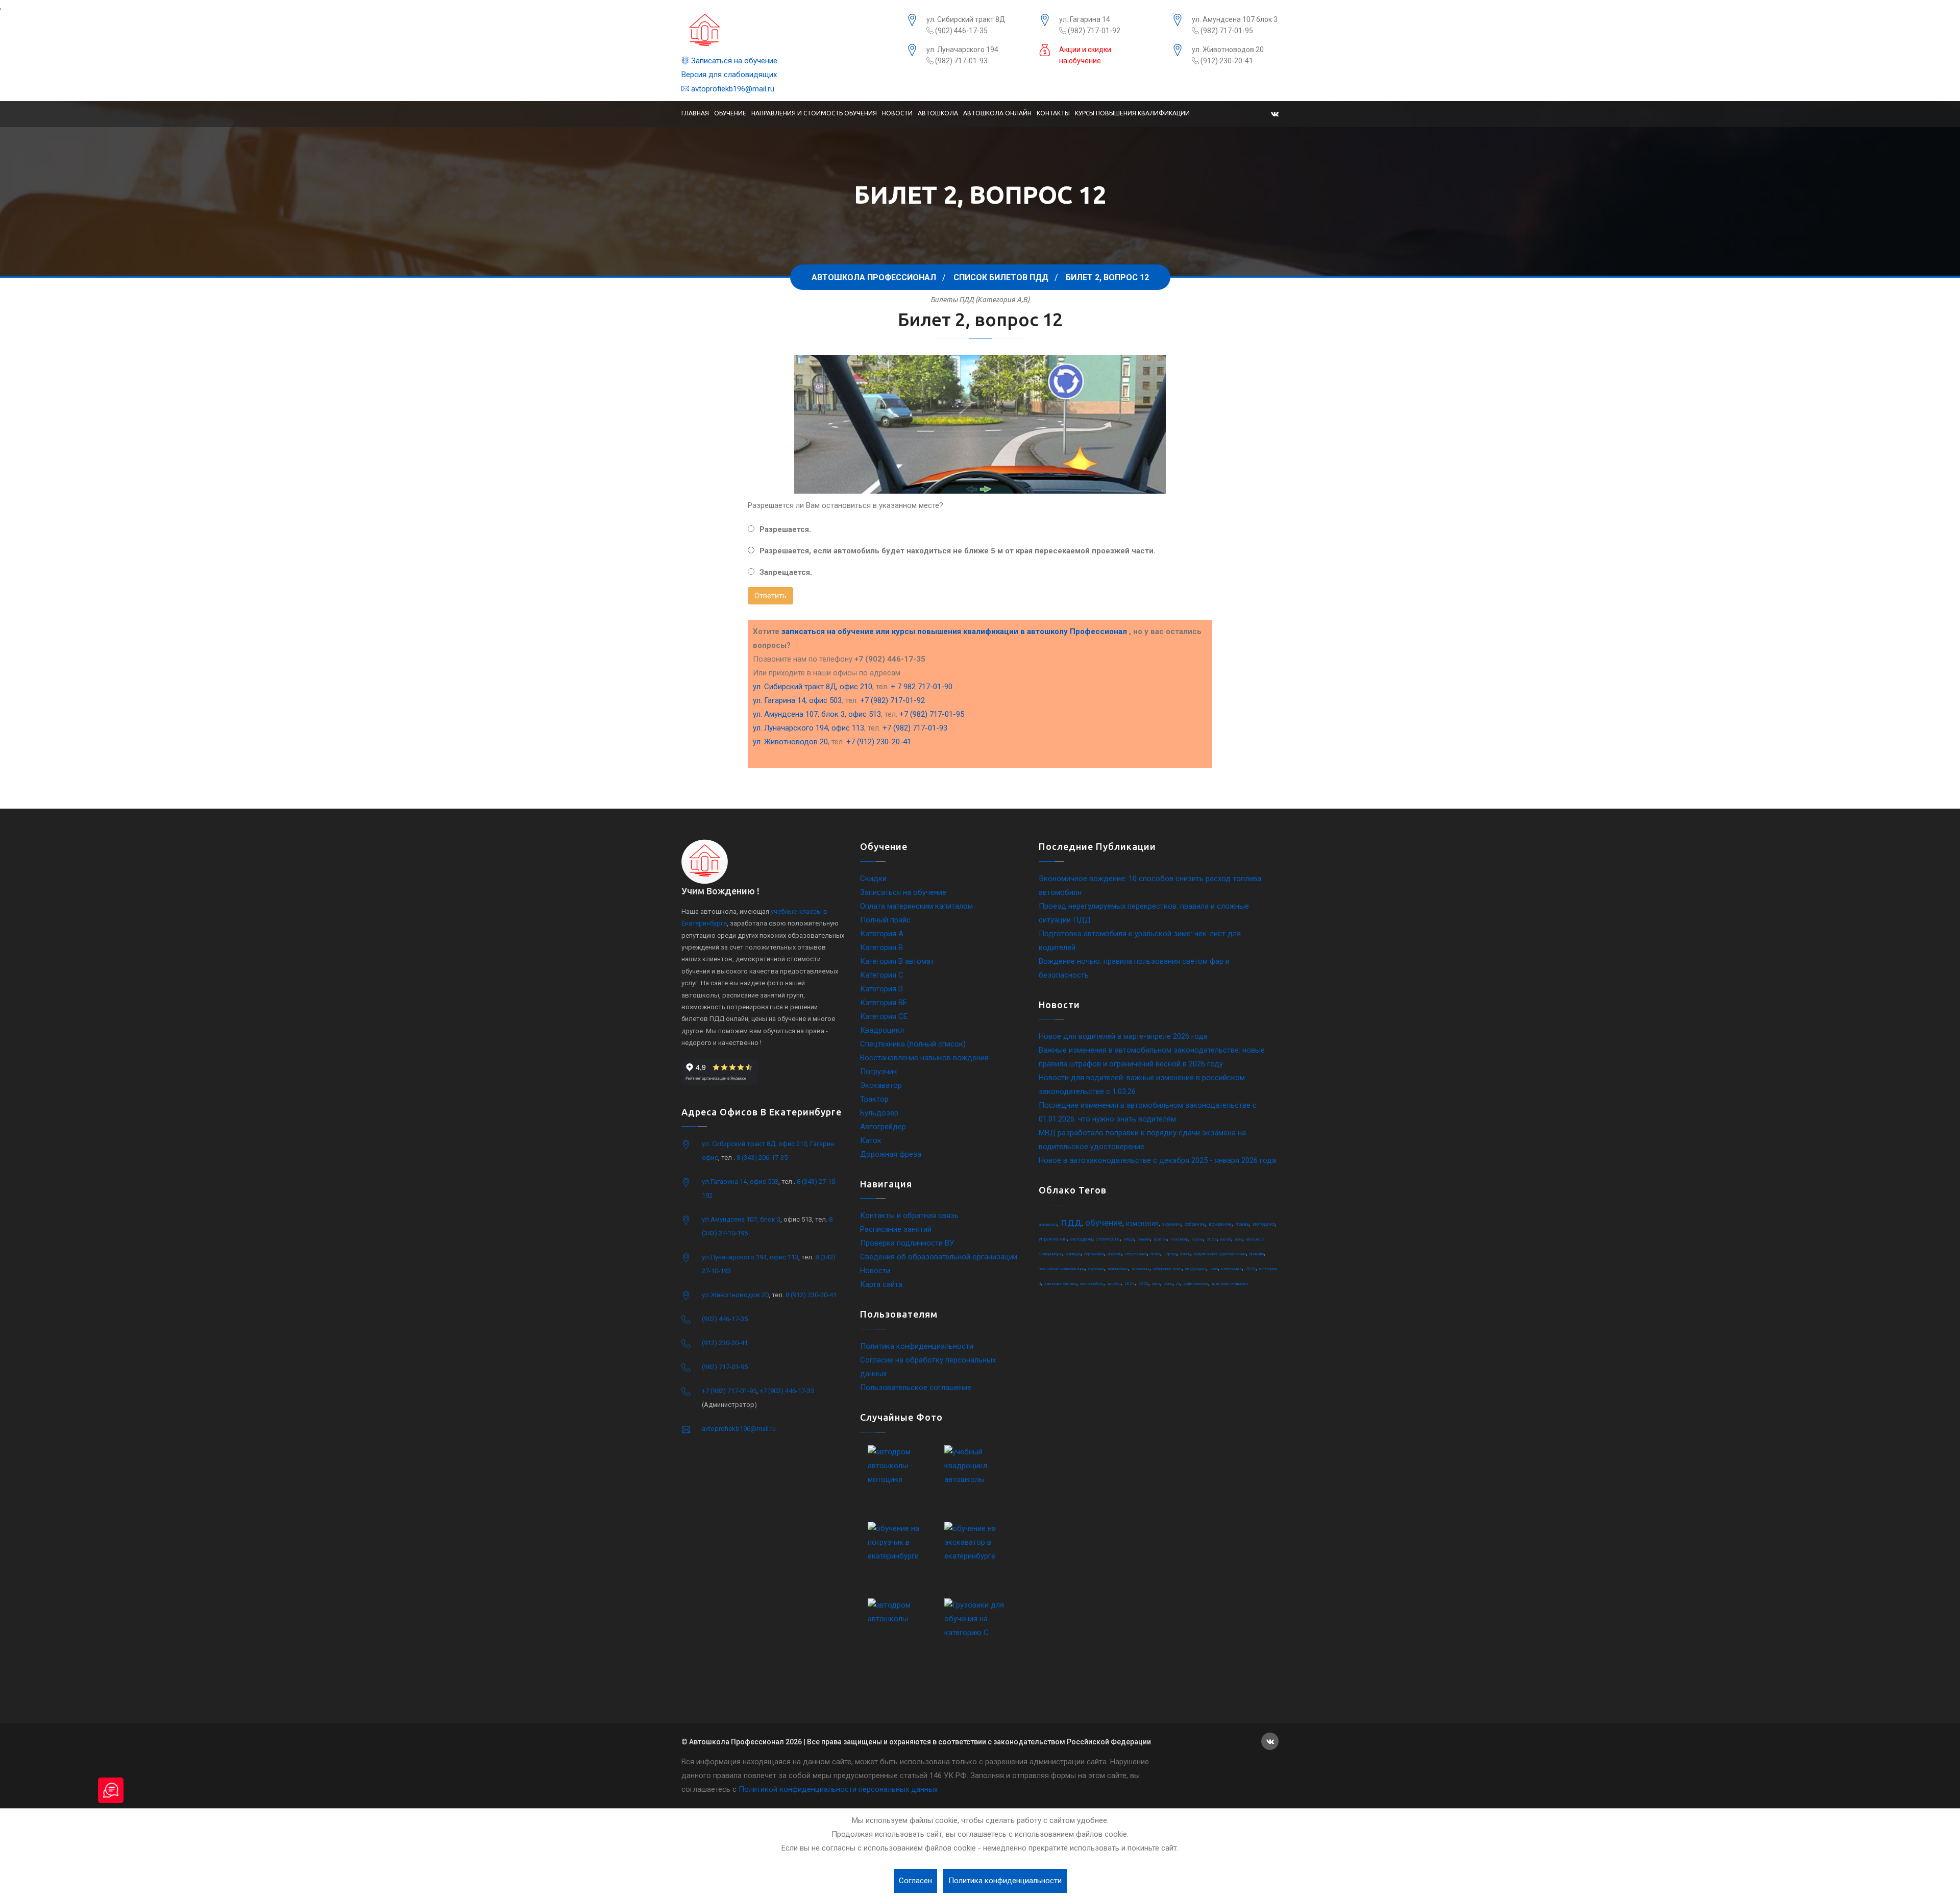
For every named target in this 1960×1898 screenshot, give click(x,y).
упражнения (1053, 1239)
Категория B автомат (897, 961)
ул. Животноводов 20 (1228, 50)
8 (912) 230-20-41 (811, 1295)
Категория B (881, 947)
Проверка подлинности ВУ (907, 1243)
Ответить (770, 596)
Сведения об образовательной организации (939, 1257)
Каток (871, 1140)
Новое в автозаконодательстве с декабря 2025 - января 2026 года (1157, 1160)
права (1242, 1224)
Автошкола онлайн (997, 113)
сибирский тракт (1167, 1269)
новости (1114, 1254)
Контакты (1053, 113)
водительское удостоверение (1220, 1254)
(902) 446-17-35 (961, 31)
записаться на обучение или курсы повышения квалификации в (954, 631)
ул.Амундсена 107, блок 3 (741, 1219)
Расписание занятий (896, 1229)
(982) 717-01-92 (1093, 31)
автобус (1114, 1284)
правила (1257, 1254)
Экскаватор (881, 1085)
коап (1214, 1269)
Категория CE (884, 1016)
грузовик (1096, 1269)
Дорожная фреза (891, 1154)
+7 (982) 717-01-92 (892, 700)
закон (1185, 1254)
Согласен (915, 1881)
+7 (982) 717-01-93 (915, 728)
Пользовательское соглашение (916, 1388)
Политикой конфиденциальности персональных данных (838, 1789)
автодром (1081, 1239)
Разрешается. (785, 529)
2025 (1251, 1269)
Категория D (881, 989)
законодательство (1060, 1284)
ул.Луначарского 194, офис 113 (750, 1257)
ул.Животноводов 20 (735, 1295)
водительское (1196, 1284)
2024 (1130, 1284)
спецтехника (1136, 1254)
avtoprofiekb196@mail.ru (732, 89)
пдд (1071, 1222)
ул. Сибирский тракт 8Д (966, 19)
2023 (1143, 1284)
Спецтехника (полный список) (913, 1044)
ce (1178, 1284)
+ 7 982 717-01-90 (922, 687)
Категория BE (884, 1003)
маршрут (1073, 1254)
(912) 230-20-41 (1226, 61)
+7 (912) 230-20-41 (879, 742)
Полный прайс (885, 920)
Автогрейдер (883, 1127)
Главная (695, 113)
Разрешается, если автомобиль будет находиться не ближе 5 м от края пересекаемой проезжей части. (958, 551)
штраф (1226, 1239)
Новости (897, 113)
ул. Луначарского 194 (962, 50)
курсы (1197, 1239)
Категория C (882, 975)
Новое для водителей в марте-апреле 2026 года (1123, 1036)
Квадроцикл (882, 1030)
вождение (1220, 1224)
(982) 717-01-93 (961, 61)
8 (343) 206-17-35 (762, 1158)
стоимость (1108, 1239)
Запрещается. (786, 572)
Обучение (730, 113)
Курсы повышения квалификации (1132, 113)
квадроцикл (1196, 1269)
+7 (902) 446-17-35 (787, 1391)
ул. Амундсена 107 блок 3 (1235, 19)
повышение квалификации (1062, 1269)
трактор (1160, 1239)
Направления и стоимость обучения (814, 113)
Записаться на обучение (733, 61)
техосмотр (1179, 1239)
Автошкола (938, 113)
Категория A (882, 934)
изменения (1142, 1224)
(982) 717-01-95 (1226, 31)
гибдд (1129, 1239)
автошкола (1048, 1224)
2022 (1212, 1239)
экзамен (1172, 1224)
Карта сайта (881, 1284)
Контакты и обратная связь (909, 1215)
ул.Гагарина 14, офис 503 (740, 1182)
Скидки (873, 879)
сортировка (1094, 1254)
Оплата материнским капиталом (916, 906)
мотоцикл (1264, 1224)
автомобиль (1118, 1269)
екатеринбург (1092, 1284)
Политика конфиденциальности (917, 1346)
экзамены (1141, 1269)
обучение (1104, 1223)
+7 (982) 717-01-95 (932, 714)
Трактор (874, 1099)
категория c (1232, 1269)
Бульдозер (879, 1113)
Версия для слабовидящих (729, 75)
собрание (1195, 1224)
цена (1156, 1284)
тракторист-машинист (1230, 1284)
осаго (1155, 1254)
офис (1168, 1284)
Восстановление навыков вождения (924, 1058)
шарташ (1170, 1254)
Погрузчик (879, 1072)
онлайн (1144, 1239)
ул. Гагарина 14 (1085, 19)
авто (1239, 1239)
